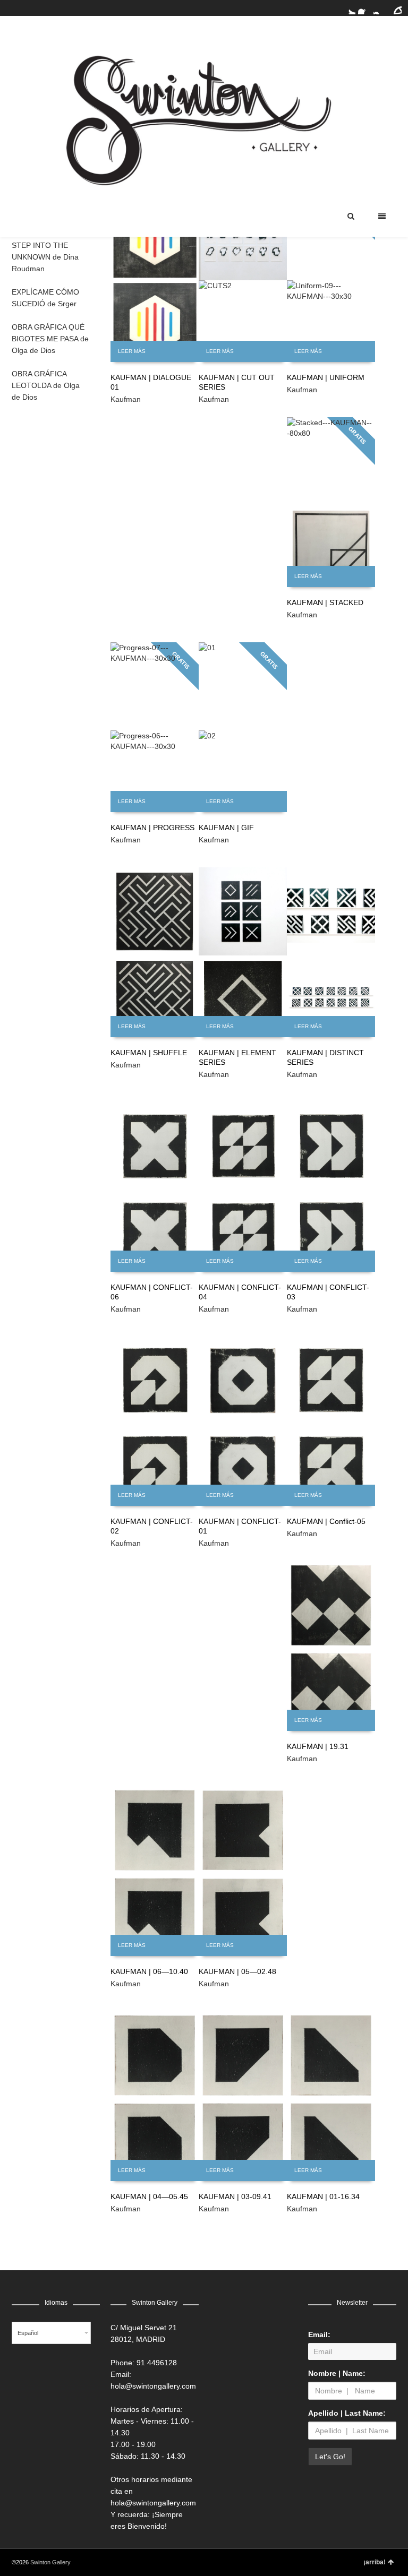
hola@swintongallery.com (153, 2386)
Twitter (349, 8)
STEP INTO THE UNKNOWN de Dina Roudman (45, 257)
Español (28, 2333)
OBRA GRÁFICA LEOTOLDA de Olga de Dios (46, 385)
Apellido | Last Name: (347, 2413)
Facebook (364, 8)
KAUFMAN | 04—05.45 (149, 2196)
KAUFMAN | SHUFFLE (149, 1053)
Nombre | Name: (337, 2373)
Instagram (380, 8)
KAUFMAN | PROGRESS (152, 828)
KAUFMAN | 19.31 (318, 1746)
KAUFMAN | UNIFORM (326, 377)
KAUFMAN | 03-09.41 (235, 2196)
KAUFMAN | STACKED (325, 602)
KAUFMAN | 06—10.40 (149, 1971)
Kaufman (126, 399)
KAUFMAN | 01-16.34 (323, 2196)
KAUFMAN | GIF (226, 828)
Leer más (132, 351)
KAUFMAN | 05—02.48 (237, 1971)
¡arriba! (375, 2562)
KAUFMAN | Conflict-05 (326, 1521)
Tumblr (395, 8)
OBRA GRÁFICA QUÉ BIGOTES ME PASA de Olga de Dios (50, 339)
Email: (319, 2334)
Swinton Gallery (50, 2562)
